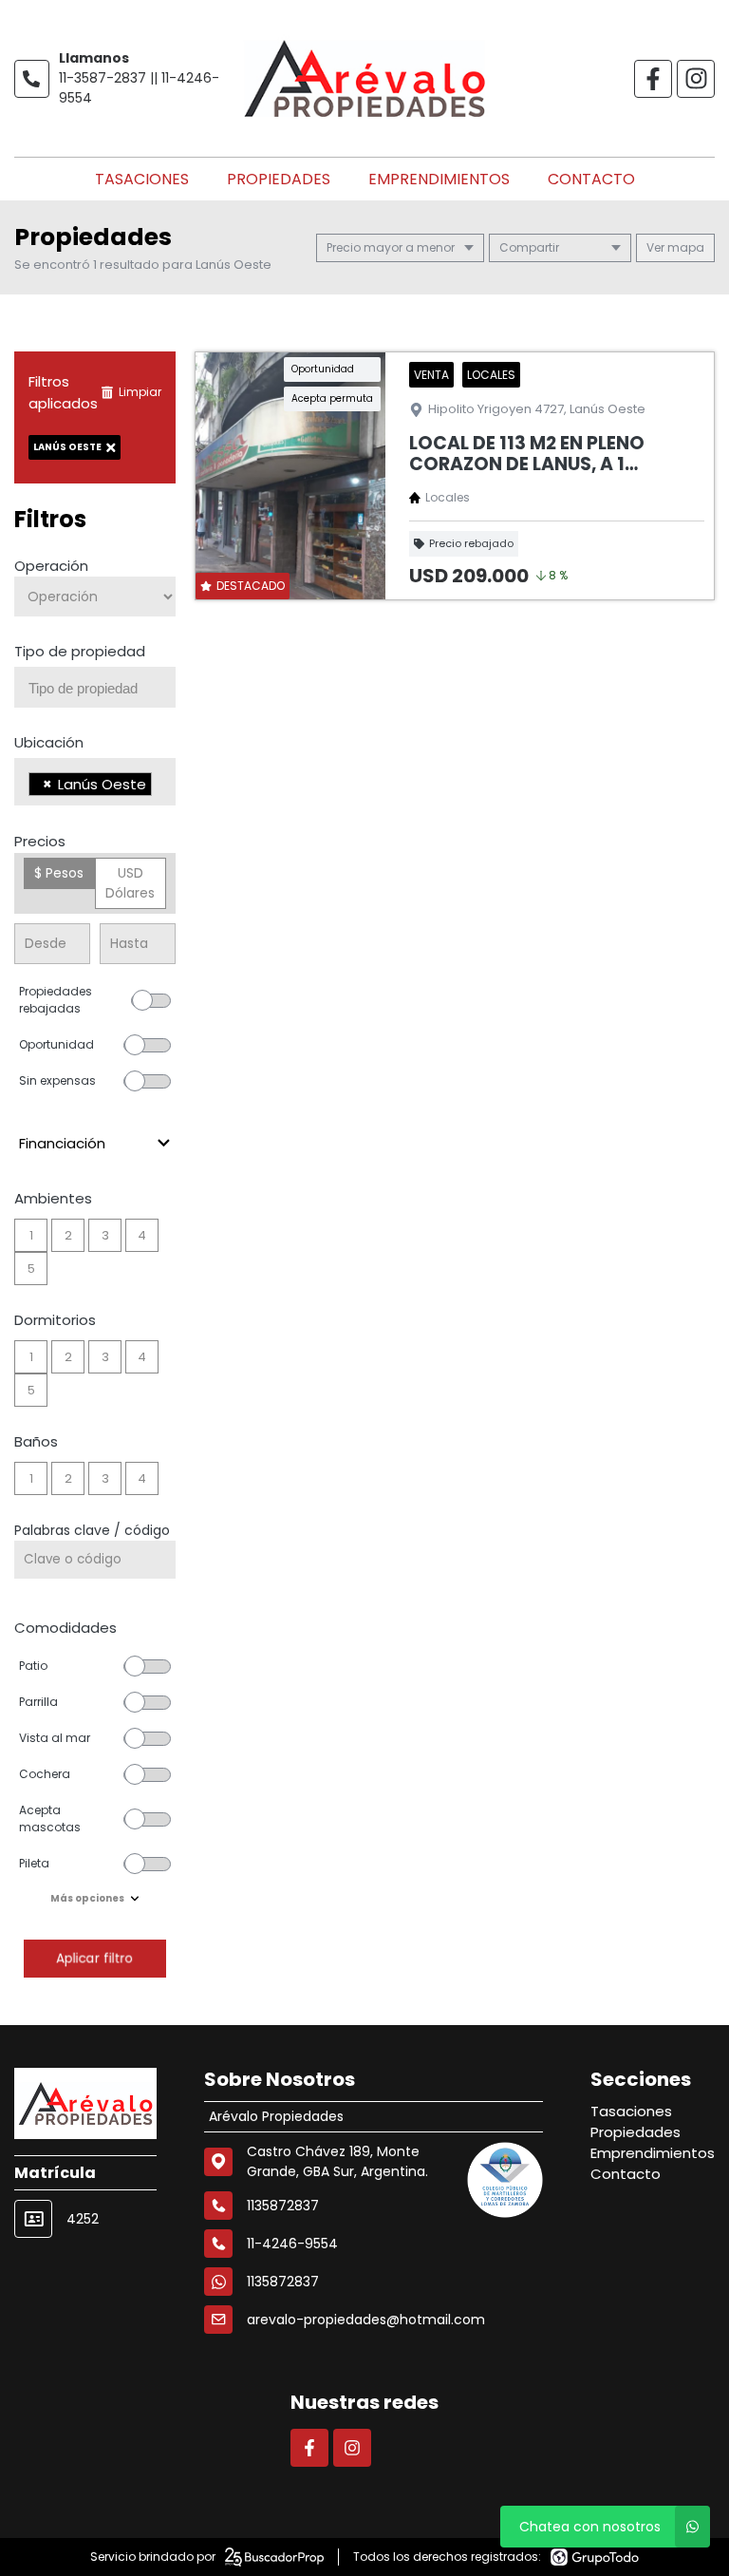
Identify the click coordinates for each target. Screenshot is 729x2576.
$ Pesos (59, 873)
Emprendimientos (439, 179)
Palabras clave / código (92, 1530)
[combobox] (95, 687)
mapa (684, 247)
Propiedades (279, 179)
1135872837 (283, 2282)
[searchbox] (102, 689)
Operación (51, 566)
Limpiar (140, 392)
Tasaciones (142, 179)
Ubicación (49, 742)
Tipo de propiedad (80, 651)
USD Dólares (130, 883)
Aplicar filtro (95, 1958)
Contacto (591, 179)
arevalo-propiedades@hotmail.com (366, 2320)
